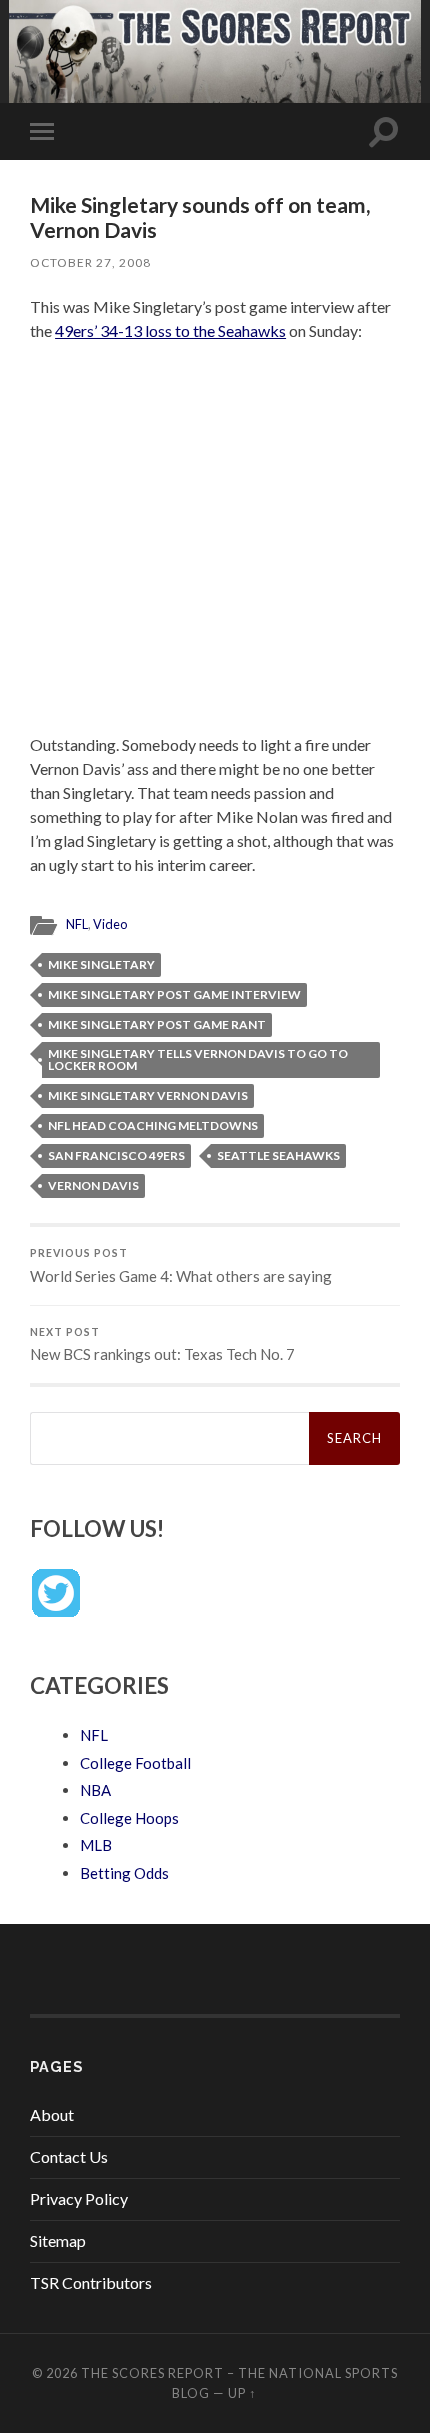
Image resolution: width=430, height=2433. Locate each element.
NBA (95, 1790)
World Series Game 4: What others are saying (181, 1266)
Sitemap (58, 2240)
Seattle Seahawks (278, 1155)
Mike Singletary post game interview (174, 994)
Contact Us (69, 2156)
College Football (135, 1763)
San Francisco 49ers (116, 1155)
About (52, 2114)
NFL (77, 924)
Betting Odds (124, 1873)
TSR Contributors (91, 2282)
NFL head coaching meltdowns (153, 1125)
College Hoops (129, 1818)
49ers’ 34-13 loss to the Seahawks (170, 330)
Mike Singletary (101, 964)
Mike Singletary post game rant (157, 1024)
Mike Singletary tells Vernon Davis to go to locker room (198, 1059)
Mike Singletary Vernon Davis (148, 1095)
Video (110, 924)
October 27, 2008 (90, 262)
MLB (96, 1845)
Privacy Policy (79, 2198)
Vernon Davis (93, 1185)
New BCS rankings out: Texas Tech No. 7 (162, 1345)
